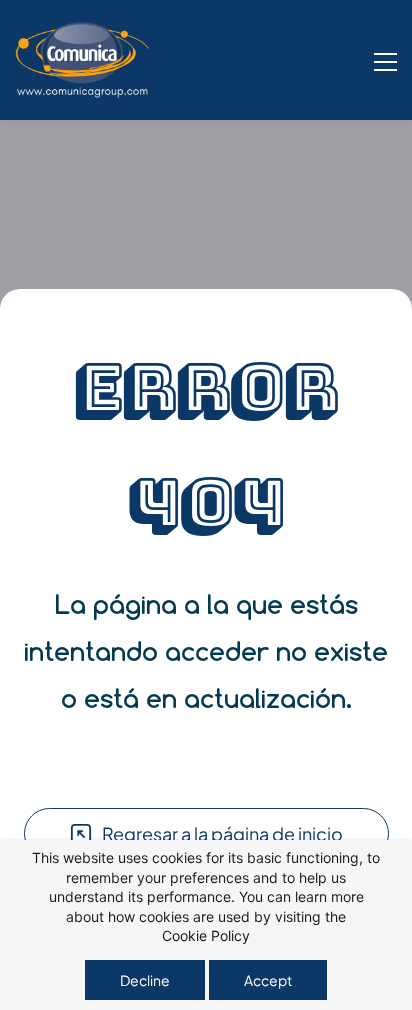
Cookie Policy (206, 935)
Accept (268, 980)
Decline (145, 980)
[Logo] (82, 60)
